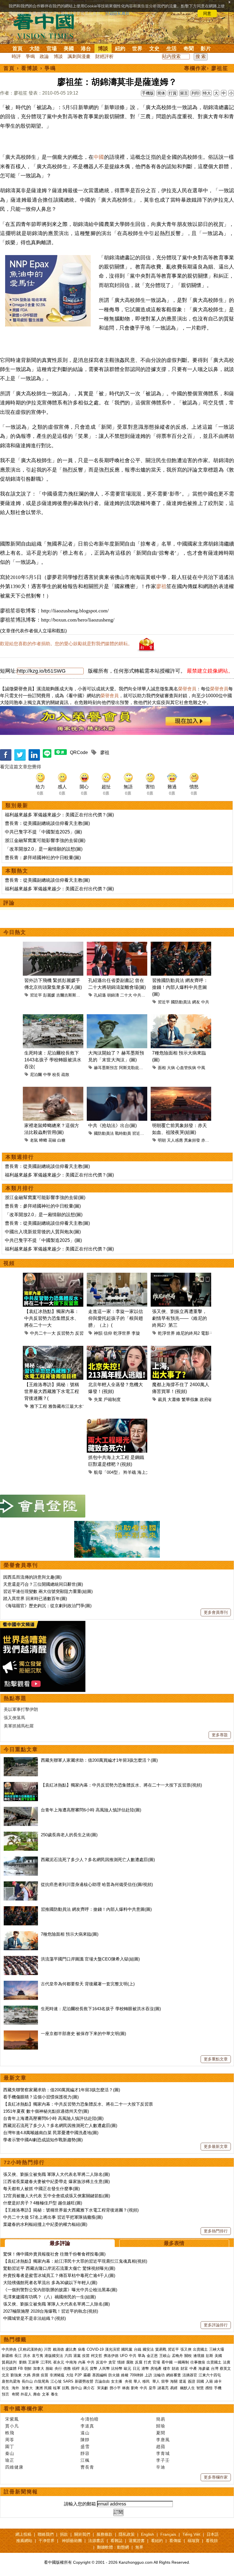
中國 (99, 157)
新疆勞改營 (84, 2381)
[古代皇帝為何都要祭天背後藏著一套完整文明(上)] (21, 1984)
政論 (44, 56)
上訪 (148, 2375)
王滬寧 (34, 2362)
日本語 (213, 2534)
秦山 (10, 2453)
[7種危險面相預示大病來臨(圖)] (21, 1934)
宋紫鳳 (12, 2419)
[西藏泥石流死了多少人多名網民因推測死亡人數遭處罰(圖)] (21, 1860)
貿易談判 (10, 2362)
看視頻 (212, 2541)
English (148, 2534)
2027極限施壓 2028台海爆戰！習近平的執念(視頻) (51, 2311)
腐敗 (130, 2362)
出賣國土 (200, 2349)
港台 (86, 49)
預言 (6, 2394)
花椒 (52, 1140)
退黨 (77, 2356)
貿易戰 (161, 2349)
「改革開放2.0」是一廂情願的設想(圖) (44, 849)
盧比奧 (71, 2349)
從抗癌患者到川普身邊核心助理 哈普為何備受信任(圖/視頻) (97, 1884)
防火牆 (114, 2375)
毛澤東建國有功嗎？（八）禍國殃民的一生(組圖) (50, 2297)
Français (168, 2534)
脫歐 (49, 2368)
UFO (124, 2356)
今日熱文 (15, 932)
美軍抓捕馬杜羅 (19, 1726)
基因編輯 (100, 2375)
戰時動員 (123, 1133)
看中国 (47, 26)
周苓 (10, 2440)
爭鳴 (30, 56)
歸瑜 (161, 2426)
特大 (207, 93)
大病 (171, 1068)
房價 (36, 2375)
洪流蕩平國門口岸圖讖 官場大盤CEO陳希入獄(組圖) (90, 1959)
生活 (172, 49)
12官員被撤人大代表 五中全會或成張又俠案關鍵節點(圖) (57, 2196)
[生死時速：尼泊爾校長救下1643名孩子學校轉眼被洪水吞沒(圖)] (21, 2009)
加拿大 (39, 2368)
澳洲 (39, 2388)
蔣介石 (89, 2388)
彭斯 (209, 2356)
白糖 (61, 1140)
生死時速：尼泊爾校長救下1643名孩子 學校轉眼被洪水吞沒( (53, 1060)
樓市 (167, 2368)
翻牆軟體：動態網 (113, 2547)
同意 (207, 13)
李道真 (87, 2426)
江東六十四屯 (210, 2375)
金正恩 (152, 2356)
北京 (5, 2375)
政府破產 (208, 1399)
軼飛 (10, 2433)
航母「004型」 (108, 1472)
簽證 (191, 2381)
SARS (68, 2381)
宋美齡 (103, 2388)
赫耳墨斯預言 (106, 1068)
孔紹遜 (100, 995)
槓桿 (76, 2368)
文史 (154, 49)
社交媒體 (9, 2368)
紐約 (120, 49)
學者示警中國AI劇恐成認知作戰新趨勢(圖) (43, 2140)
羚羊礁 (130, 1472)
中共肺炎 (9, 2349)
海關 (174, 2381)
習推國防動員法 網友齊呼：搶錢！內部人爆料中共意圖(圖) (180, 987)
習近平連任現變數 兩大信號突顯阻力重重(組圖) (48, 1591)
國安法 (148, 2349)
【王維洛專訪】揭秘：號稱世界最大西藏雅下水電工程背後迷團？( (52, 1391)
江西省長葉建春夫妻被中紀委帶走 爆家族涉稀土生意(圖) (57, 2181)
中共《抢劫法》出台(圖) (112, 1125)
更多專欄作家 (216, 2477)
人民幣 (104, 2368)
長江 (18, 2356)
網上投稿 (23, 2534)
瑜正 (10, 2460)
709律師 (137, 2375)
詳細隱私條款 (118, 13)
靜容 (85, 2453)
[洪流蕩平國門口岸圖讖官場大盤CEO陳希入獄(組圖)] (21, 1959)
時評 (16, 56)
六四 (68, 2356)
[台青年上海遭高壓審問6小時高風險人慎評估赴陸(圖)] (21, 1810)
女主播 (117, 2381)
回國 (200, 2381)
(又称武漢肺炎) (30, 2349)
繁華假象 (190, 1399)
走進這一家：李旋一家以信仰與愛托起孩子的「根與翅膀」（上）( (116, 1318)
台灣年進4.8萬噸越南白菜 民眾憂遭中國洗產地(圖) (51, 2133)
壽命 (37, 2394)
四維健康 (14, 2467)
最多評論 (60, 2243)
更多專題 (220, 1735)
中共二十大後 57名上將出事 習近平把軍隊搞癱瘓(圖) (53, 2217)
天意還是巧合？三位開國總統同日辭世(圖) (43, 1584)
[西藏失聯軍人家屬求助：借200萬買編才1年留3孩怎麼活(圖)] (21, 1760)
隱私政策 (127, 2534)
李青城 (163, 2453)
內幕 (82, 2362)
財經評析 (104, 56)
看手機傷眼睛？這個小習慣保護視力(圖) (41, 2097)
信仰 (108, 1333)
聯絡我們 (46, 2534)
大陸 (35, 49)
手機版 (148, 93)
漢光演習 (112, 2349)
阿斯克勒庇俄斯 (133, 1068)
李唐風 (163, 2440)
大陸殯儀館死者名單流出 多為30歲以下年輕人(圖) (50, 2283)
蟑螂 (43, 1140)
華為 (142, 2356)
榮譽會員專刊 (21, 1565)
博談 (103, 49)
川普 (48, 2349)
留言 (184, 93)
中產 (193, 2368)
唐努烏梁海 (11, 2381)
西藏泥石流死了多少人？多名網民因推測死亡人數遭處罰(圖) (98, 1860)
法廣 (227, 2362)
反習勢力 (65, 1333)
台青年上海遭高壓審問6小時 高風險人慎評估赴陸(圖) (91, 1810)
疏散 (65, 1074)
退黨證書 (137, 2541)
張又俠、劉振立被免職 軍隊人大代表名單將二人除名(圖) (57, 2174)
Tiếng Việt (191, 2534)
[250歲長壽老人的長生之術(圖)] (21, 1835)
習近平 (36, 995)
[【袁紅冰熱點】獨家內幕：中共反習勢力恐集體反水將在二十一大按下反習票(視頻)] (21, 1785)
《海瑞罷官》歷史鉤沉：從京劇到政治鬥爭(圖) (47, 1606)
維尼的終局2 (188, 1333)
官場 (52, 49)
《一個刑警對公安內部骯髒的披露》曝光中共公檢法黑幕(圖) (60, 2290)
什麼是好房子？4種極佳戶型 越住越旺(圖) (43, 2203)
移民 (146, 2381)
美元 (85, 2368)
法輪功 (159, 2375)
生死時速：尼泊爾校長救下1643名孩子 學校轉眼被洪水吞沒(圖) (101, 2009)
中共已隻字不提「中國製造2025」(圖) (43, 832)
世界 (137, 49)
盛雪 (85, 2446)
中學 (47, 1074)
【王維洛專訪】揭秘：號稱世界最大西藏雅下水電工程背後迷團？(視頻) (71, 2210)
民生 (6, 2388)
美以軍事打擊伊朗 (21, 1709)
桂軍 (57, 2388)
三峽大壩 (217, 2349)
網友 (196, 1002)
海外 (16, 2388)
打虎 (148, 2362)
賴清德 (58, 2349)
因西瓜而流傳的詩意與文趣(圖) (32, 1577)
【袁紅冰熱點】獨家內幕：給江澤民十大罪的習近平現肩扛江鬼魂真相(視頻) (75, 2261)
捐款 (64, 2534)
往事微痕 (198, 2362)
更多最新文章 (216, 2146)
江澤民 (46, 2362)
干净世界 (47, 2541)
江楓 (85, 2460)
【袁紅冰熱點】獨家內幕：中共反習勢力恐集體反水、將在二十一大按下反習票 (78, 2104)
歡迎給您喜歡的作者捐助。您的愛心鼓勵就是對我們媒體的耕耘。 (66, 644)
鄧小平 (115, 2388)
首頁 (17, 49)
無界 (139, 2547)
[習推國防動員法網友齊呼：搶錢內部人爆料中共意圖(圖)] (21, 1909)
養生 (55, 2394)
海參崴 (204, 2368)
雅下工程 (39, 1406)
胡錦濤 (113, 995)
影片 (206, 49)
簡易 (161, 2419)
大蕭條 (174, 1399)
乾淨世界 (122, 1333)
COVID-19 (95, 2349)
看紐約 (157, 2541)
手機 (218, 2388)
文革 (46, 2394)
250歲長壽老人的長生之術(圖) (69, 1835)
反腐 (139, 2362)
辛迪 (161, 2467)
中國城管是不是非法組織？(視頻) (35, 2318)
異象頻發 (192, 1140)
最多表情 (174, 2243)
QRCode (79, 752)
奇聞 (189, 49)
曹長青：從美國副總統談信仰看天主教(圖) (47, 823)
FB (20, 2368)
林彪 (126, 2388)
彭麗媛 (49, 995)
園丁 (10, 2446)
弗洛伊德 (111, 2356)
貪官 (112, 2362)
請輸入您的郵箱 (80, 2504)
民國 (48, 2388)
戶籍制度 (112, 1399)
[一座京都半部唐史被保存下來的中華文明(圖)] (21, 2033)
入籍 (209, 2381)
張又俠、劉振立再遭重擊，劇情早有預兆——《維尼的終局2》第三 (179, 1318)
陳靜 (85, 2440)
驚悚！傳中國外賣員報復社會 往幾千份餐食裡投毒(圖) (54, 2254)
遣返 (183, 2381)
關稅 (188, 2356)
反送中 (101, 2362)
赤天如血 (209, 1140)
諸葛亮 (163, 2388)
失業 (98, 1399)
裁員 (162, 1399)
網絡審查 (174, 2375)
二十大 (126, 995)
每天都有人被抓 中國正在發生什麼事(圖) (42, 2189)
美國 (69, 49)
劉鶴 (23, 2362)
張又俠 (186, 2349)
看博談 (30, 68)
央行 (58, 2368)
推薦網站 (24, 2541)
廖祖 (161, 586)
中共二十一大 (43, 1333)
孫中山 (76, 2388)
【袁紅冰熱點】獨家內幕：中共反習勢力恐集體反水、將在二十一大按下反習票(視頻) (121, 1785)
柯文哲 (97, 2356)
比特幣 (117, 2368)
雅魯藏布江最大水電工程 (72, 1406)
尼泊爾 (36, 1074)
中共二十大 (143, 995)
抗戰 (66, 2388)
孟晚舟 (177, 2356)
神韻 (98, 1333)
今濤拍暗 (90, 2419)
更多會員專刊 (216, 1612)
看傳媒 (175, 2541)
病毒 (82, 2349)
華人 (137, 2381)
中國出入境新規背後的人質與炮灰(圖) (43, 1232)
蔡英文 (225, 2368)
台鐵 (138, 2349)
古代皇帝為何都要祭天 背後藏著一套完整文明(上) (88, 1984)
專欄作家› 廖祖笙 (206, 68)
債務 (67, 2368)
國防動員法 (181, 1002)
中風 (201, 1068)
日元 (136, 2368)
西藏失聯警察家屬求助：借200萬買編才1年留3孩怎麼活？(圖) (62, 2090)
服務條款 (104, 2534)
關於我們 (82, 2534)
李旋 (136, 1333)
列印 (195, 93)
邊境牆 (199, 2356)
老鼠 (34, 1140)
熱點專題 (15, 1698)
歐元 (128, 2368)
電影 (205, 1333)
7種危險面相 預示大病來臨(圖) (70, 1934)
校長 (56, 1074)
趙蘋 (161, 2446)
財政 (175, 2368)
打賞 (173, 93)
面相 (162, 1068)
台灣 (215, 2368)
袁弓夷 (38, 2356)
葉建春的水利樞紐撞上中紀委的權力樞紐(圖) (45, 2224)
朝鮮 (28, 2368)
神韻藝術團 (72, 2541)
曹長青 (87, 2467)
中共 (205, 1002)
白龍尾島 (42, 2381)
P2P (78, 2375)
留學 (165, 2381)
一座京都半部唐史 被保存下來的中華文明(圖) (83, 2033)
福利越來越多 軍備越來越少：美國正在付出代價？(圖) (59, 815)
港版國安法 (54, 2356)
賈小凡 (12, 2426)
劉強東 (16, 2375)
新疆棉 (7, 2356)
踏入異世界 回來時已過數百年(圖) (35, 1598)
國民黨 (127, 2349)
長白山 (27, 2381)
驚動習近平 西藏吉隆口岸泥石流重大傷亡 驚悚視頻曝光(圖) (59, 2268)
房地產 (156, 2368)
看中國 (167, 2362)
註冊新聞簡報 (21, 2492)
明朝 (162, 1140)
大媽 (27, 2375)
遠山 (85, 2433)
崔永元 (59, 2362)
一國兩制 (181, 2362)
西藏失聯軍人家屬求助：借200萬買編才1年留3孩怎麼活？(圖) (99, 1760)
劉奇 (135, 2388)
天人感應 (175, 1140)
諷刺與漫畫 (79, 56)
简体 (161, 93)
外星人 (26, 2394)
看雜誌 (116, 2541)
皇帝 (152, 2388)
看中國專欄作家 (24, 2409)
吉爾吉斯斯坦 (68, 995)
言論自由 (102, 2381)
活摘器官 (190, 2375)
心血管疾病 (186, 1068)
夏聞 (161, 2433)
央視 (128, 2381)
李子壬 (163, 2460)
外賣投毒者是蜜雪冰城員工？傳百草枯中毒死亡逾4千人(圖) (59, 2275)
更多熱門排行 (216, 2231)
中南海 (71, 2362)
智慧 (200, 2388)
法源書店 (96, 2541)
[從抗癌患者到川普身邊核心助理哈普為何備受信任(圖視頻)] (21, 1884)
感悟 (209, 2388)
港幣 (145, 2368)
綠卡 (218, 2381)
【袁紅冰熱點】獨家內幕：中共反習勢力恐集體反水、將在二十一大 (52, 1318)
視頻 (9, 1263)
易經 (174, 2388)
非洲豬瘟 (57, 2375)
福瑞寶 (193, 2541)
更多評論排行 (216, 2325)
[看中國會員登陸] (43, 1506)
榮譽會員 (187, 689)
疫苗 (86, 2356)
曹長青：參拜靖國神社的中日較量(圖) (43, 858)
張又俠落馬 (14, 1718)
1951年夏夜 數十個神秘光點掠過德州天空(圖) (46, 2111)
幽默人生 (187, 2388)
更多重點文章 (216, 2059)
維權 (125, 2375)
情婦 (121, 2362)
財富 (184, 2368)
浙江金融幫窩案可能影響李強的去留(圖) (45, 840)
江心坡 (56, 2381)
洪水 (27, 2356)
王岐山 (165, 2356)
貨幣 (94, 2368)
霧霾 (87, 2375)
